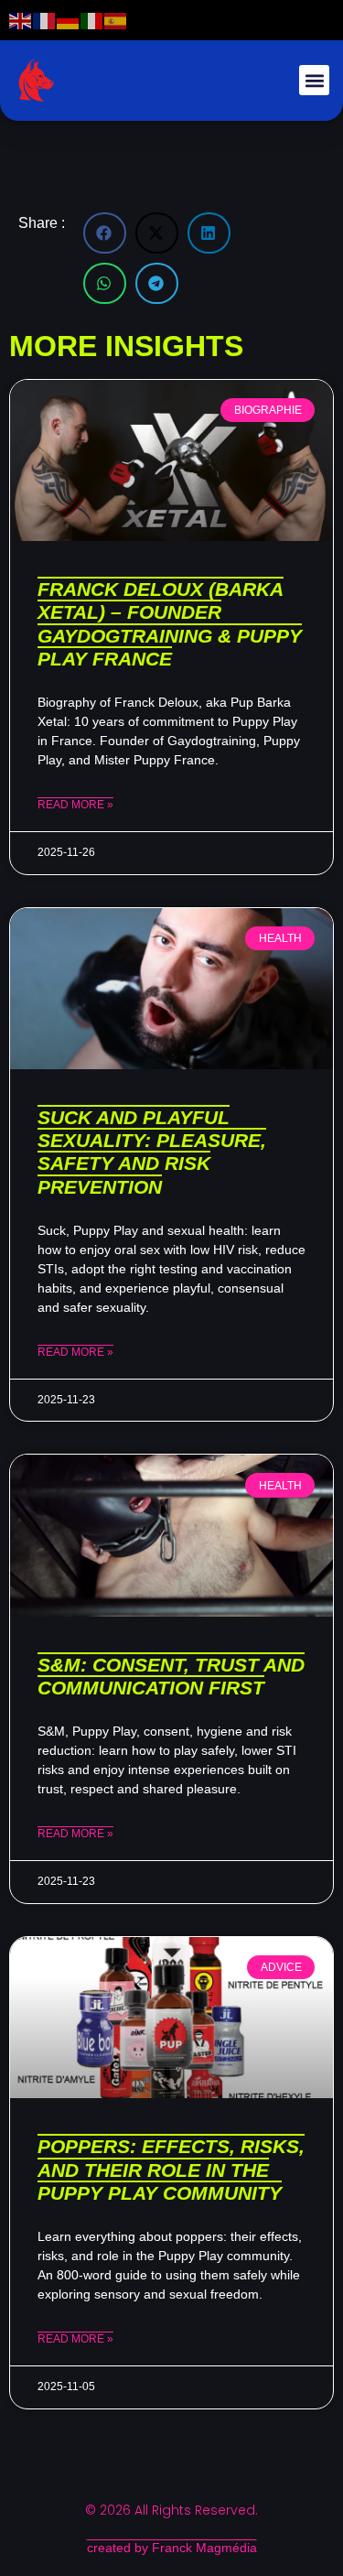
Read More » (75, 805)
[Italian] (92, 20)
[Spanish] (116, 20)
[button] (314, 80)
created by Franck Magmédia (172, 2548)
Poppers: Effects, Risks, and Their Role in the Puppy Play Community (171, 2169)
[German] (69, 20)
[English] (21, 20)
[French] (45, 20)
